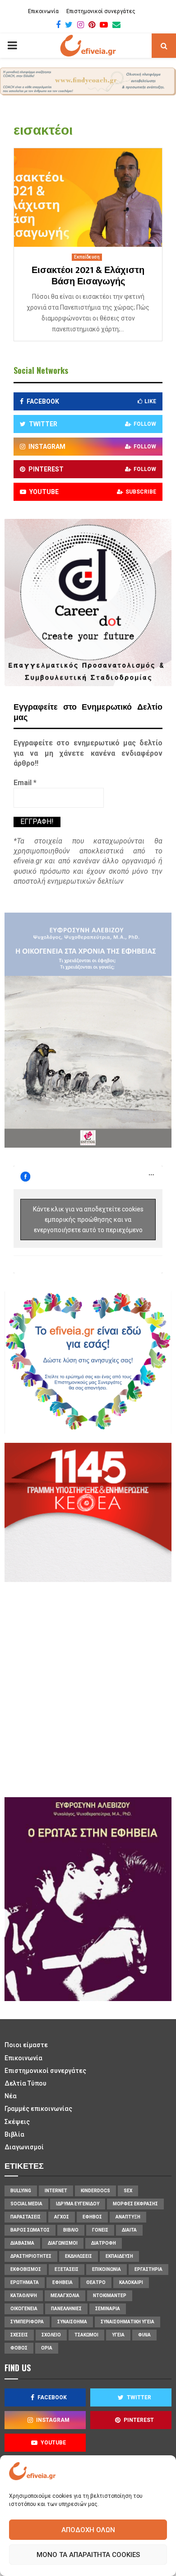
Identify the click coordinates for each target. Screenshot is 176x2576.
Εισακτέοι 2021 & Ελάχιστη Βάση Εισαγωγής (88, 276)
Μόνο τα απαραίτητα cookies (88, 2555)
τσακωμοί (86, 2335)
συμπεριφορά (27, 2322)
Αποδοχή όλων (88, 2530)
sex (128, 2191)
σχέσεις (19, 2335)
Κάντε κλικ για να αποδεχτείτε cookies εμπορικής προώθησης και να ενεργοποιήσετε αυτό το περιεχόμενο (88, 1219)
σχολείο (51, 2335)
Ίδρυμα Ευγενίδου (78, 2204)
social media (26, 2204)
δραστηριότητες (31, 2256)
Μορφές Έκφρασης (135, 2204)
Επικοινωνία (43, 11)
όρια (47, 2348)
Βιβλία (14, 2134)
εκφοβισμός (26, 2269)
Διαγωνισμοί (24, 2147)
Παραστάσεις (25, 2217)
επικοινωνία (107, 2269)
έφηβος (92, 2217)
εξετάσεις (67, 2269)
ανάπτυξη (128, 2217)
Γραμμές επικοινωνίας (38, 2109)
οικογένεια (24, 2309)
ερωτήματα (25, 2282)
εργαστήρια (148, 2269)
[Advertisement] (88, 1688)
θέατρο (96, 2282)
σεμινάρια (108, 2309)
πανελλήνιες (66, 2309)
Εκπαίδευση (87, 257)
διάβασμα (22, 2243)
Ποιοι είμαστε (26, 2045)
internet (56, 2191)
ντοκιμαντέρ (110, 2296)
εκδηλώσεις (79, 2256)
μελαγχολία (65, 2296)
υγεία (118, 2335)
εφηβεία (63, 2282)
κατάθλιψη (24, 2296)
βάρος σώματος (30, 2230)
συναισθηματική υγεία (127, 2322)
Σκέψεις (17, 2122)
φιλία (144, 2335)
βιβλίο (71, 2230)
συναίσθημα (72, 2322)
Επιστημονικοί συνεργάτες (101, 11)
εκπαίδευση (119, 2256)
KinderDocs (95, 2191)
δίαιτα (129, 2230)
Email (25, 783)
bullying (21, 2191)
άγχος (62, 2217)
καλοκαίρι (131, 2282)
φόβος (19, 2348)
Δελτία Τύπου (25, 2083)
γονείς (100, 2230)
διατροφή (104, 2243)
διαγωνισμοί (63, 2243)
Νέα (11, 2096)
